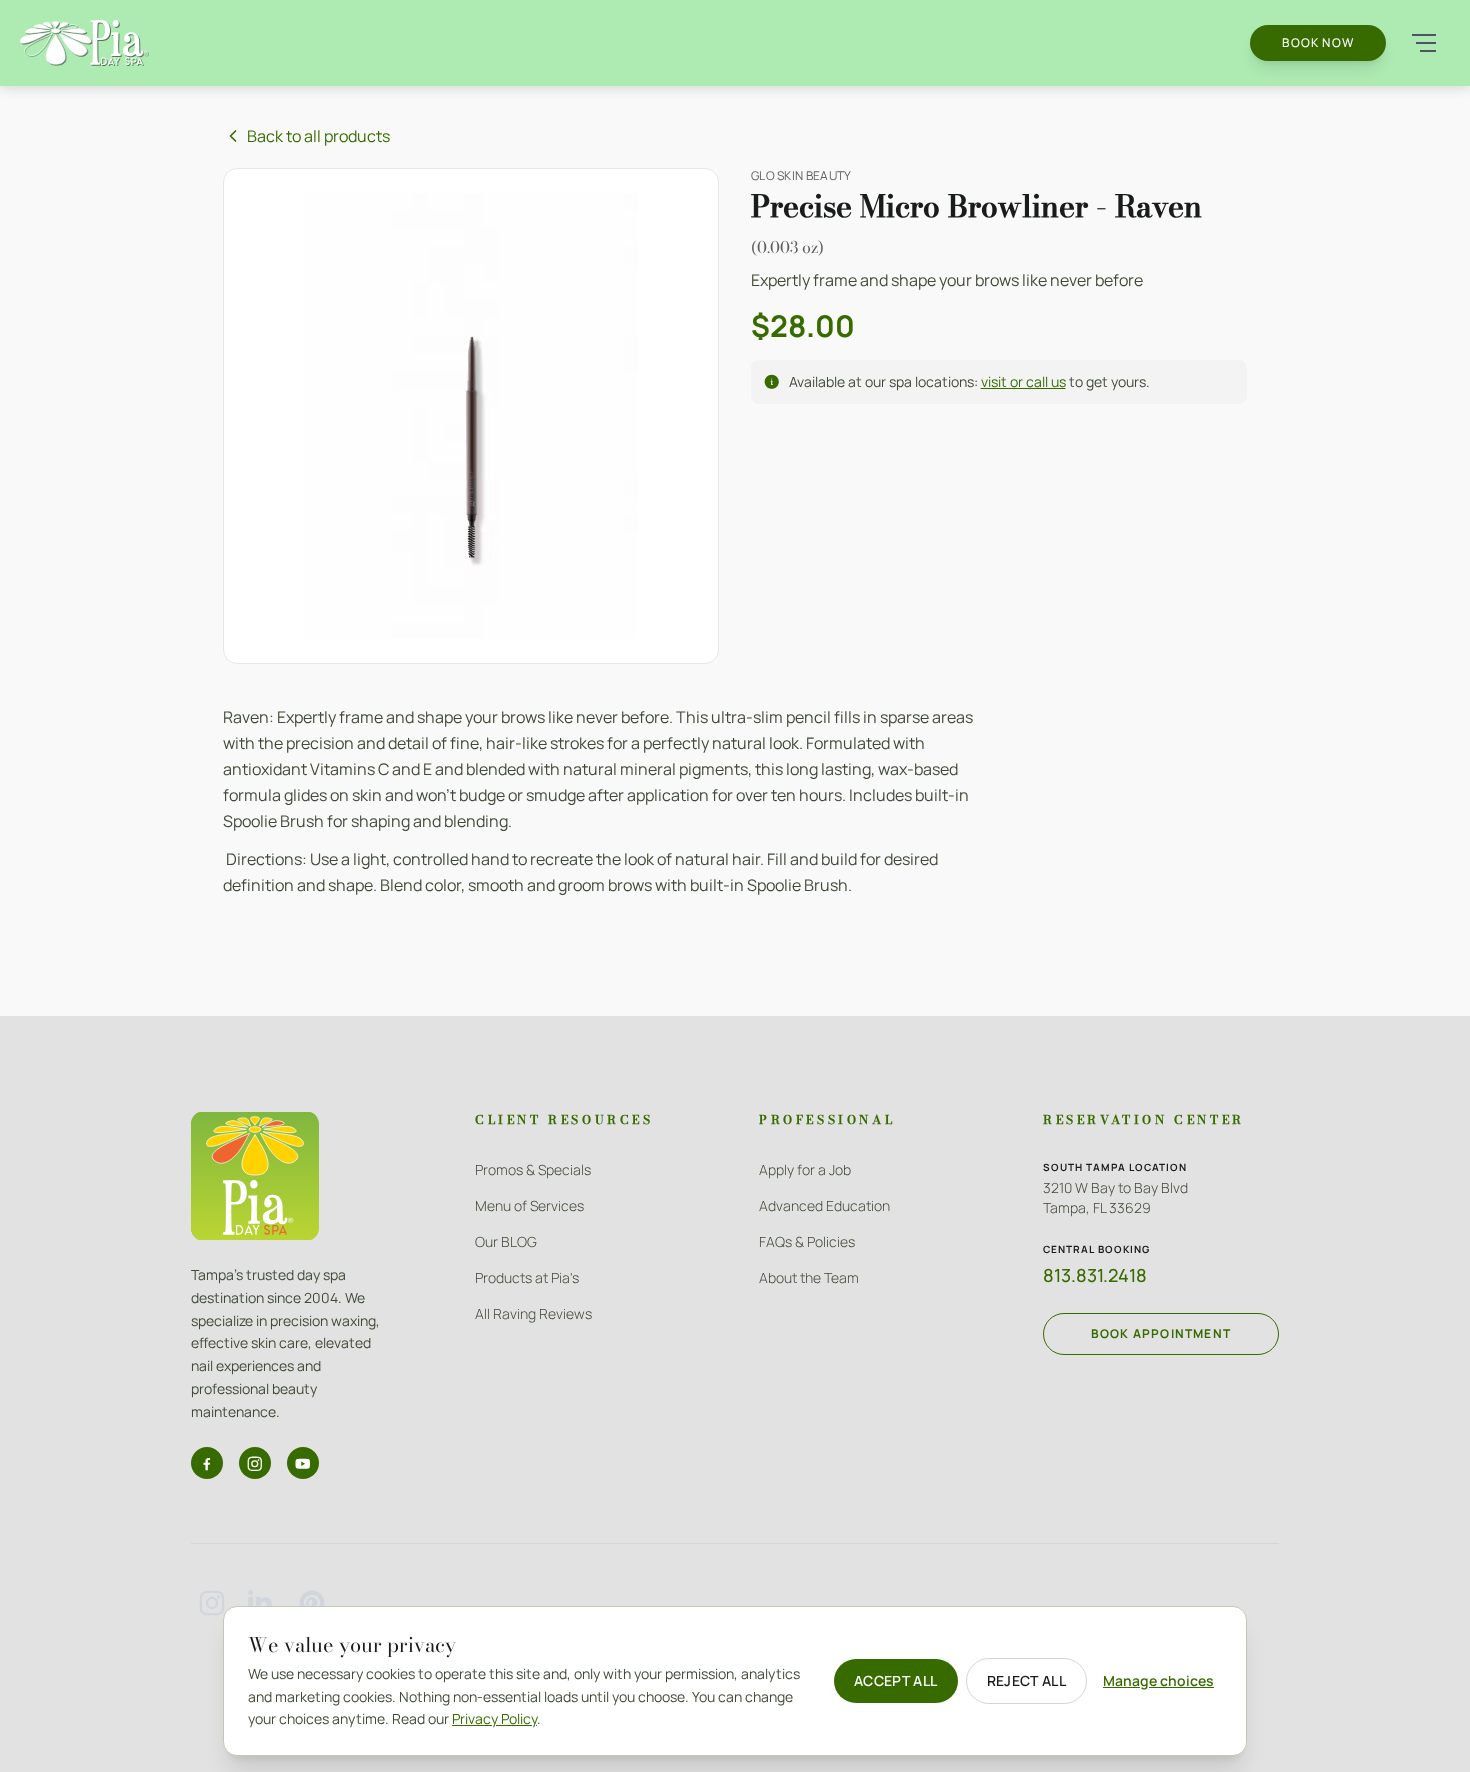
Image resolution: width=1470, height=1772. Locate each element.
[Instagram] (255, 1463)
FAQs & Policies (807, 1241)
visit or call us (1023, 381)
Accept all (896, 1680)
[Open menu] (1424, 43)
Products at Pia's (527, 1277)
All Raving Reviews (533, 1313)
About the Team (809, 1277)
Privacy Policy (494, 1718)
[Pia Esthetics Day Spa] (84, 42)
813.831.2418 (1095, 1275)
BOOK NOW (1318, 42)
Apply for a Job (805, 1169)
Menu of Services (529, 1205)
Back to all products (318, 136)
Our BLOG (506, 1241)
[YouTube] (303, 1463)
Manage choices (1158, 1680)
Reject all (1027, 1680)
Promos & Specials (533, 1169)
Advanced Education (824, 1205)
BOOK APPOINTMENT (1161, 1333)
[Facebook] (207, 1463)
